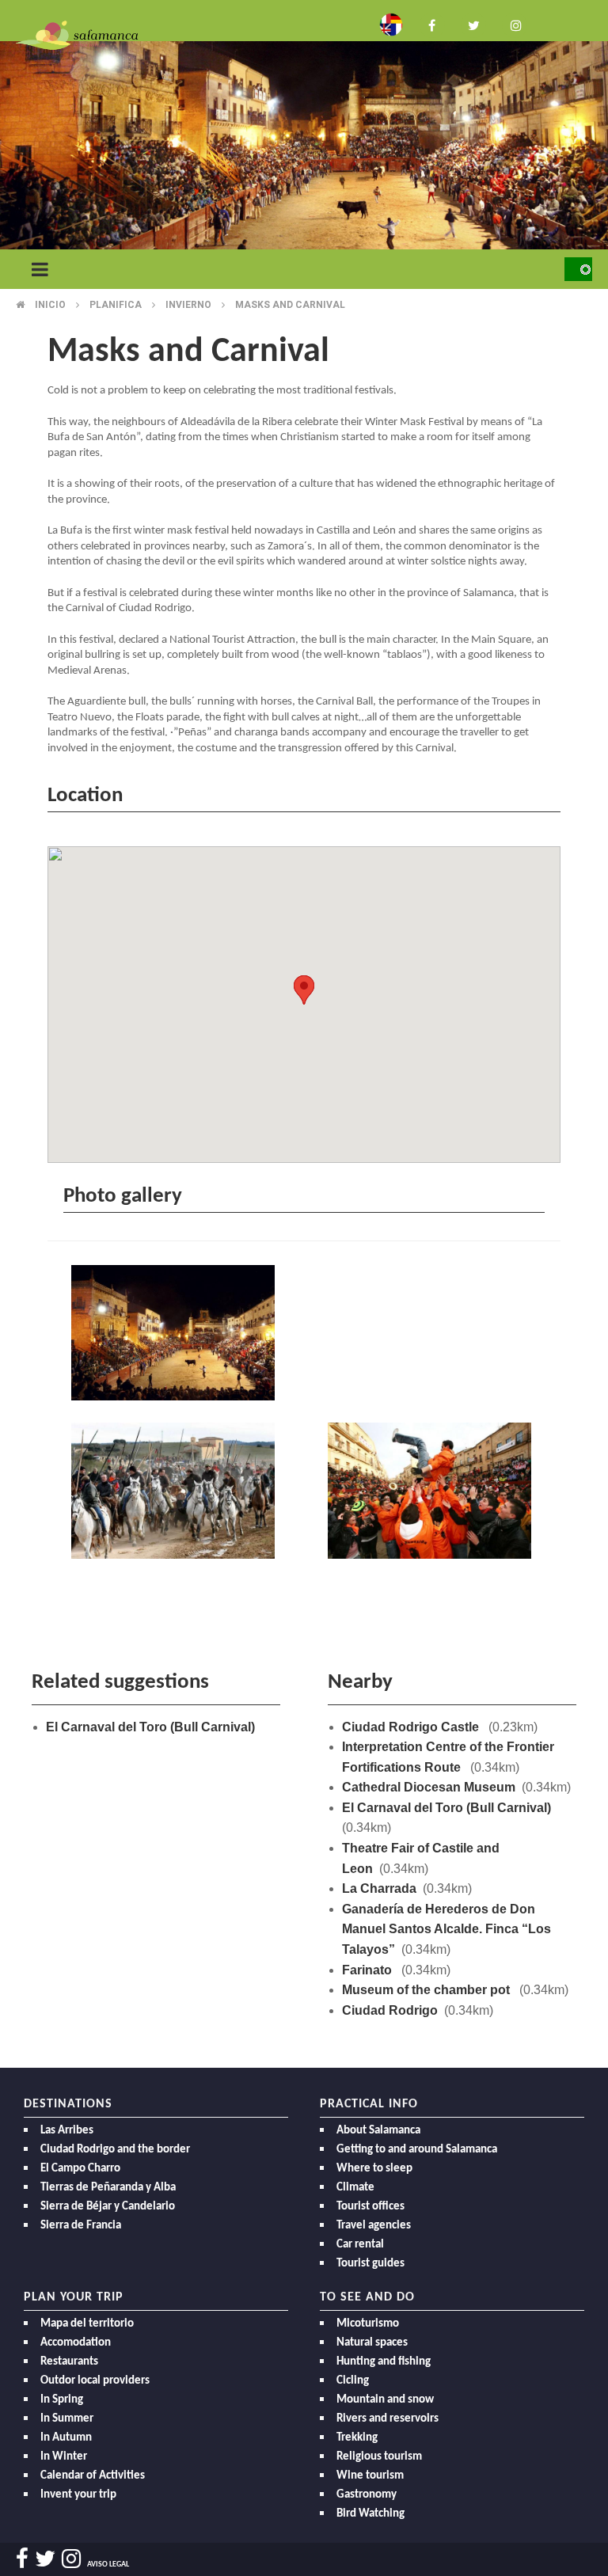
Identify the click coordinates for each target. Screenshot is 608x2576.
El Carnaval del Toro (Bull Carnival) (150, 1727)
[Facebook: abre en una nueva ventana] (432, 24)
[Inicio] (77, 34)
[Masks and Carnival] (176, 1335)
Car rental (360, 2245)
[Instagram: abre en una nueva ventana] (515, 24)
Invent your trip (78, 2495)
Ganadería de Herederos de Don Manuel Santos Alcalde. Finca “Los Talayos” (446, 1929)
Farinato (369, 1970)
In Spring (62, 2400)
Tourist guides (370, 2264)
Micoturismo (368, 2324)
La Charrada (379, 1888)
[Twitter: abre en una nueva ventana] (473, 24)
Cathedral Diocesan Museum (429, 1787)
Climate (355, 2188)
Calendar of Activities (93, 2476)
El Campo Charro (80, 2169)
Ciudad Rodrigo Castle (412, 1727)
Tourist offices (370, 2207)
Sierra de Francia (81, 2226)
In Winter (64, 2457)
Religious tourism (379, 2457)
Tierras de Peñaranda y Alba (108, 2188)
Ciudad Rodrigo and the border (115, 2150)
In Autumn (66, 2438)
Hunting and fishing (384, 2362)
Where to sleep (374, 2169)
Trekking (357, 2438)
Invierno (188, 305)
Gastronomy (367, 2495)
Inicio (50, 305)
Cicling (353, 2381)
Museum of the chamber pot (427, 1990)
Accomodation (76, 2343)
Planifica (116, 305)
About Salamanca (378, 2131)
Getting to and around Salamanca (417, 2150)
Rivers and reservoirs (388, 2419)
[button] (304, 990)
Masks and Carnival (290, 305)
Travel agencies (374, 2226)
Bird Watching (370, 2514)
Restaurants (69, 2362)
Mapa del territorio (87, 2324)
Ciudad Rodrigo (390, 2010)
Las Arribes (67, 2131)
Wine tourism (370, 2476)
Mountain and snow (385, 2400)
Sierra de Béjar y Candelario (108, 2207)
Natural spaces (372, 2343)
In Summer (67, 2419)
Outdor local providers (95, 2381)
